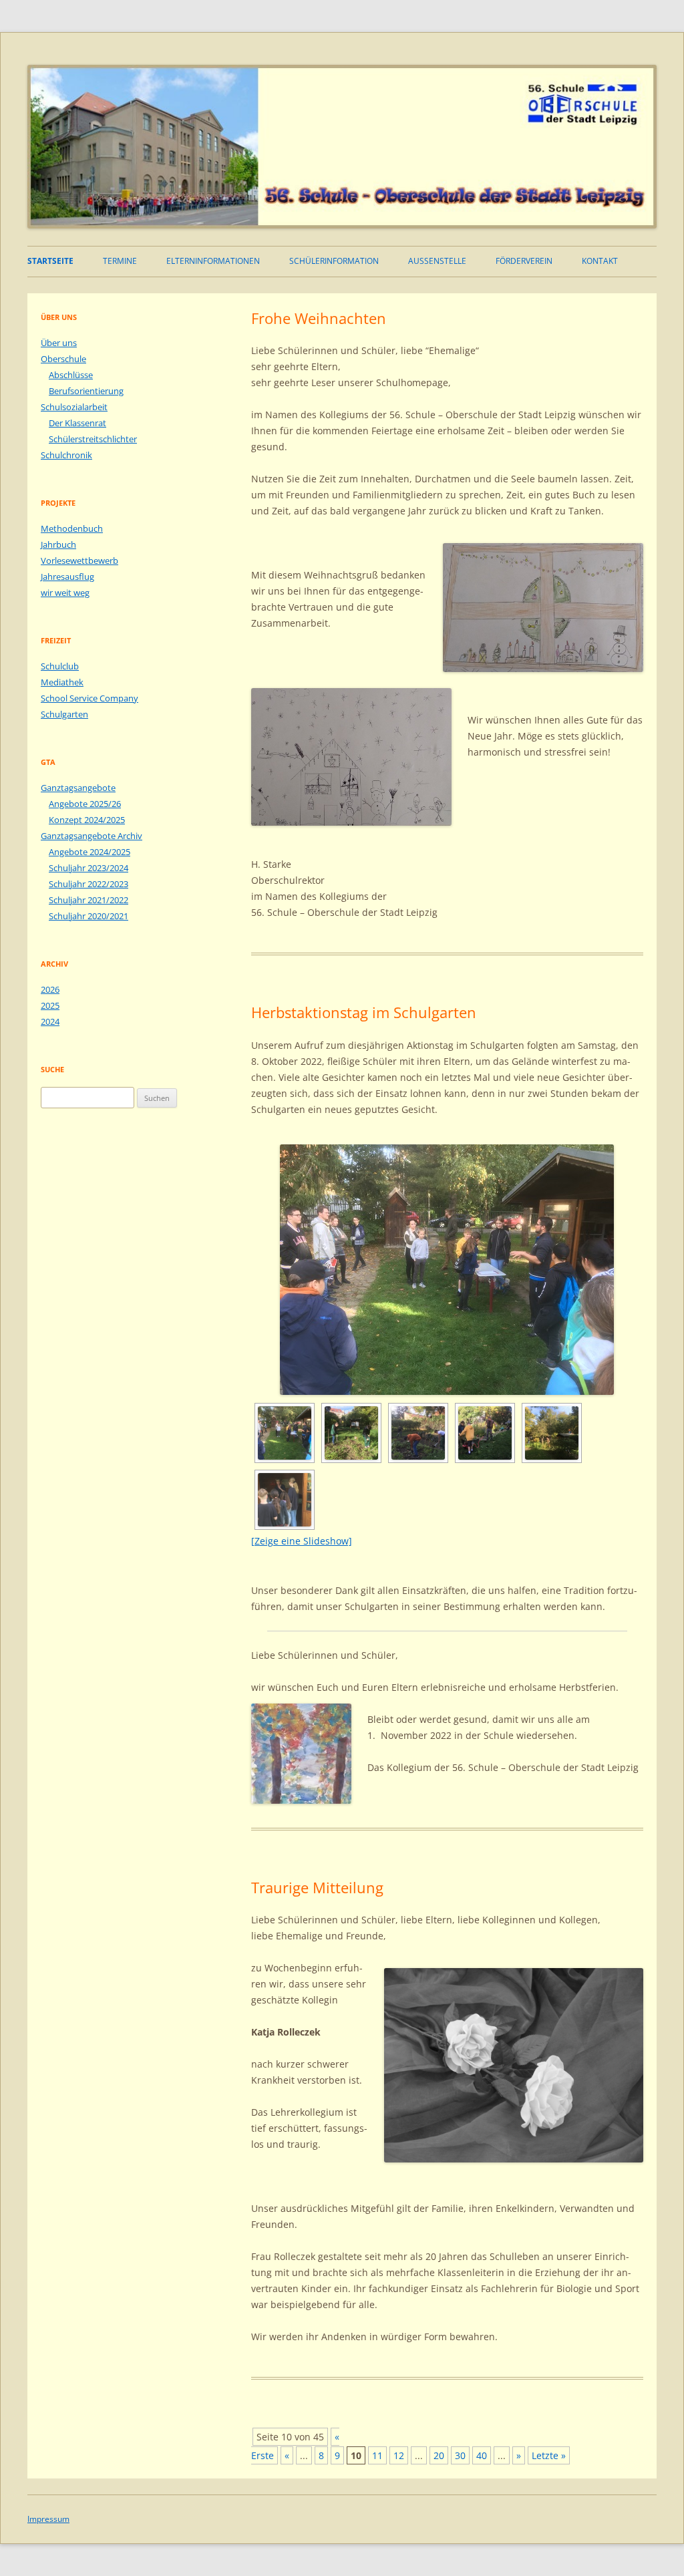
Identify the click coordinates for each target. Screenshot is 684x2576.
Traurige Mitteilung (317, 1887)
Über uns (59, 343)
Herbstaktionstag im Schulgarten (364, 1012)
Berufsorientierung (86, 391)
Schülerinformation (334, 261)
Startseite (50, 261)
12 (399, 2455)
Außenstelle (437, 261)
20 (439, 2455)
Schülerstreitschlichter (93, 439)
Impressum (48, 2519)
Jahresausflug (67, 577)
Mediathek (62, 682)
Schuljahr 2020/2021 (89, 916)
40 (482, 2455)
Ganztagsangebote (78, 788)
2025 (50, 1005)
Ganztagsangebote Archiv (92, 836)
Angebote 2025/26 (85, 804)
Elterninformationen (213, 261)
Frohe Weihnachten (319, 318)
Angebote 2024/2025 (90, 852)
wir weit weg (65, 593)
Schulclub (60, 666)
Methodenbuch (72, 528)
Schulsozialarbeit (74, 407)
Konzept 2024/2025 (87, 820)
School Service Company (90, 698)
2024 (50, 1021)
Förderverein (524, 261)
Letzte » (549, 2455)
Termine (120, 261)
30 (460, 2455)
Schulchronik (66, 455)
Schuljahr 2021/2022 (89, 900)
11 (377, 2455)
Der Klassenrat (77, 423)
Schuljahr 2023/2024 (89, 868)
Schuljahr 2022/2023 (89, 884)
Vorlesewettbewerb (79, 560)
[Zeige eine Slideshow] (302, 1541)
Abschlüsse (71, 375)
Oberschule (63, 359)
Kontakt (600, 261)
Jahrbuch (58, 544)
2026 (50, 989)
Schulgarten (64, 714)
